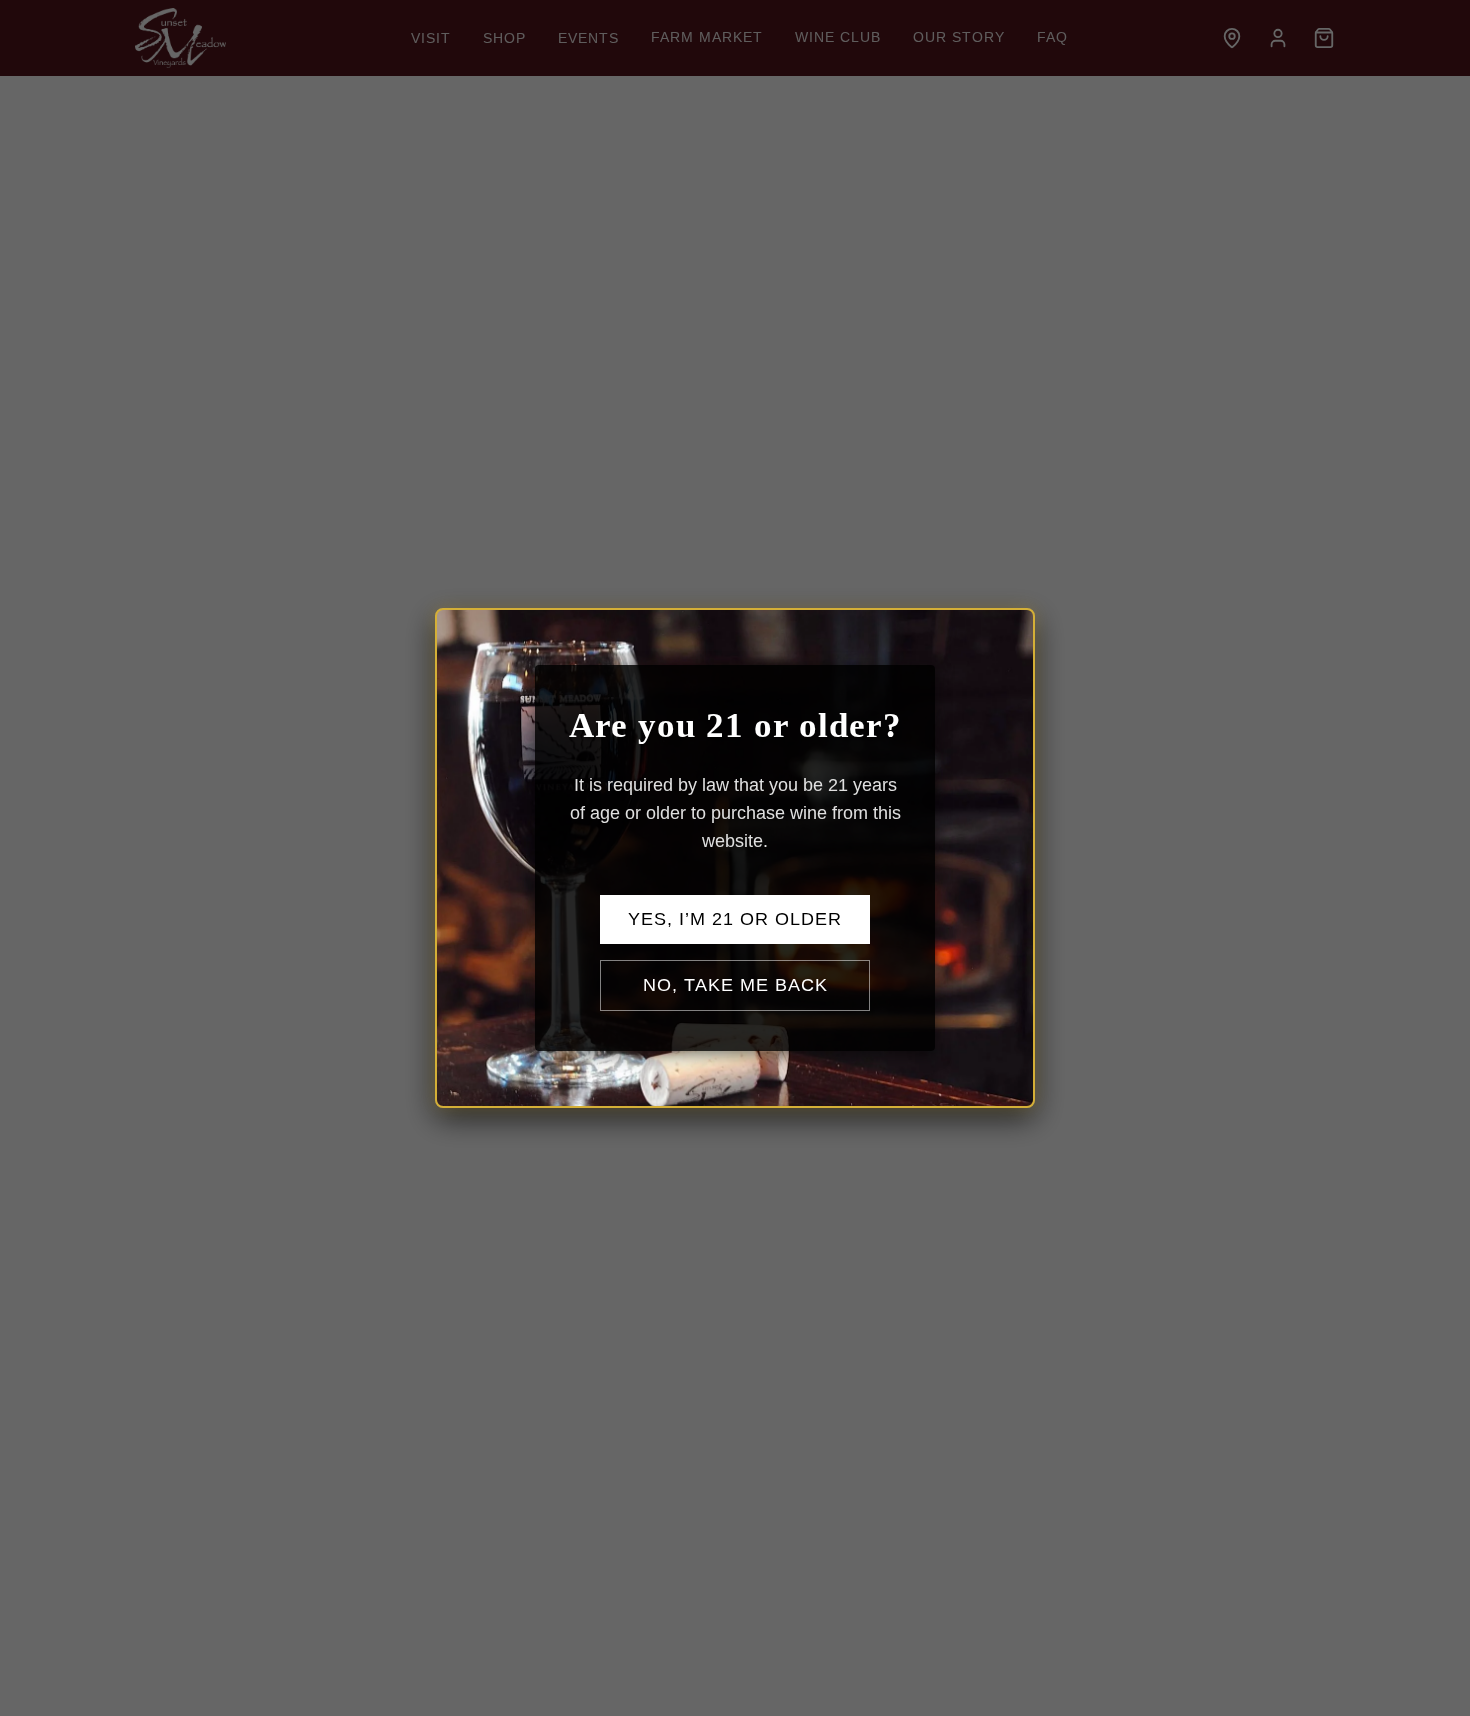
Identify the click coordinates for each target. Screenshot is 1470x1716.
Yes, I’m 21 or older (735, 919)
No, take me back (735, 985)
